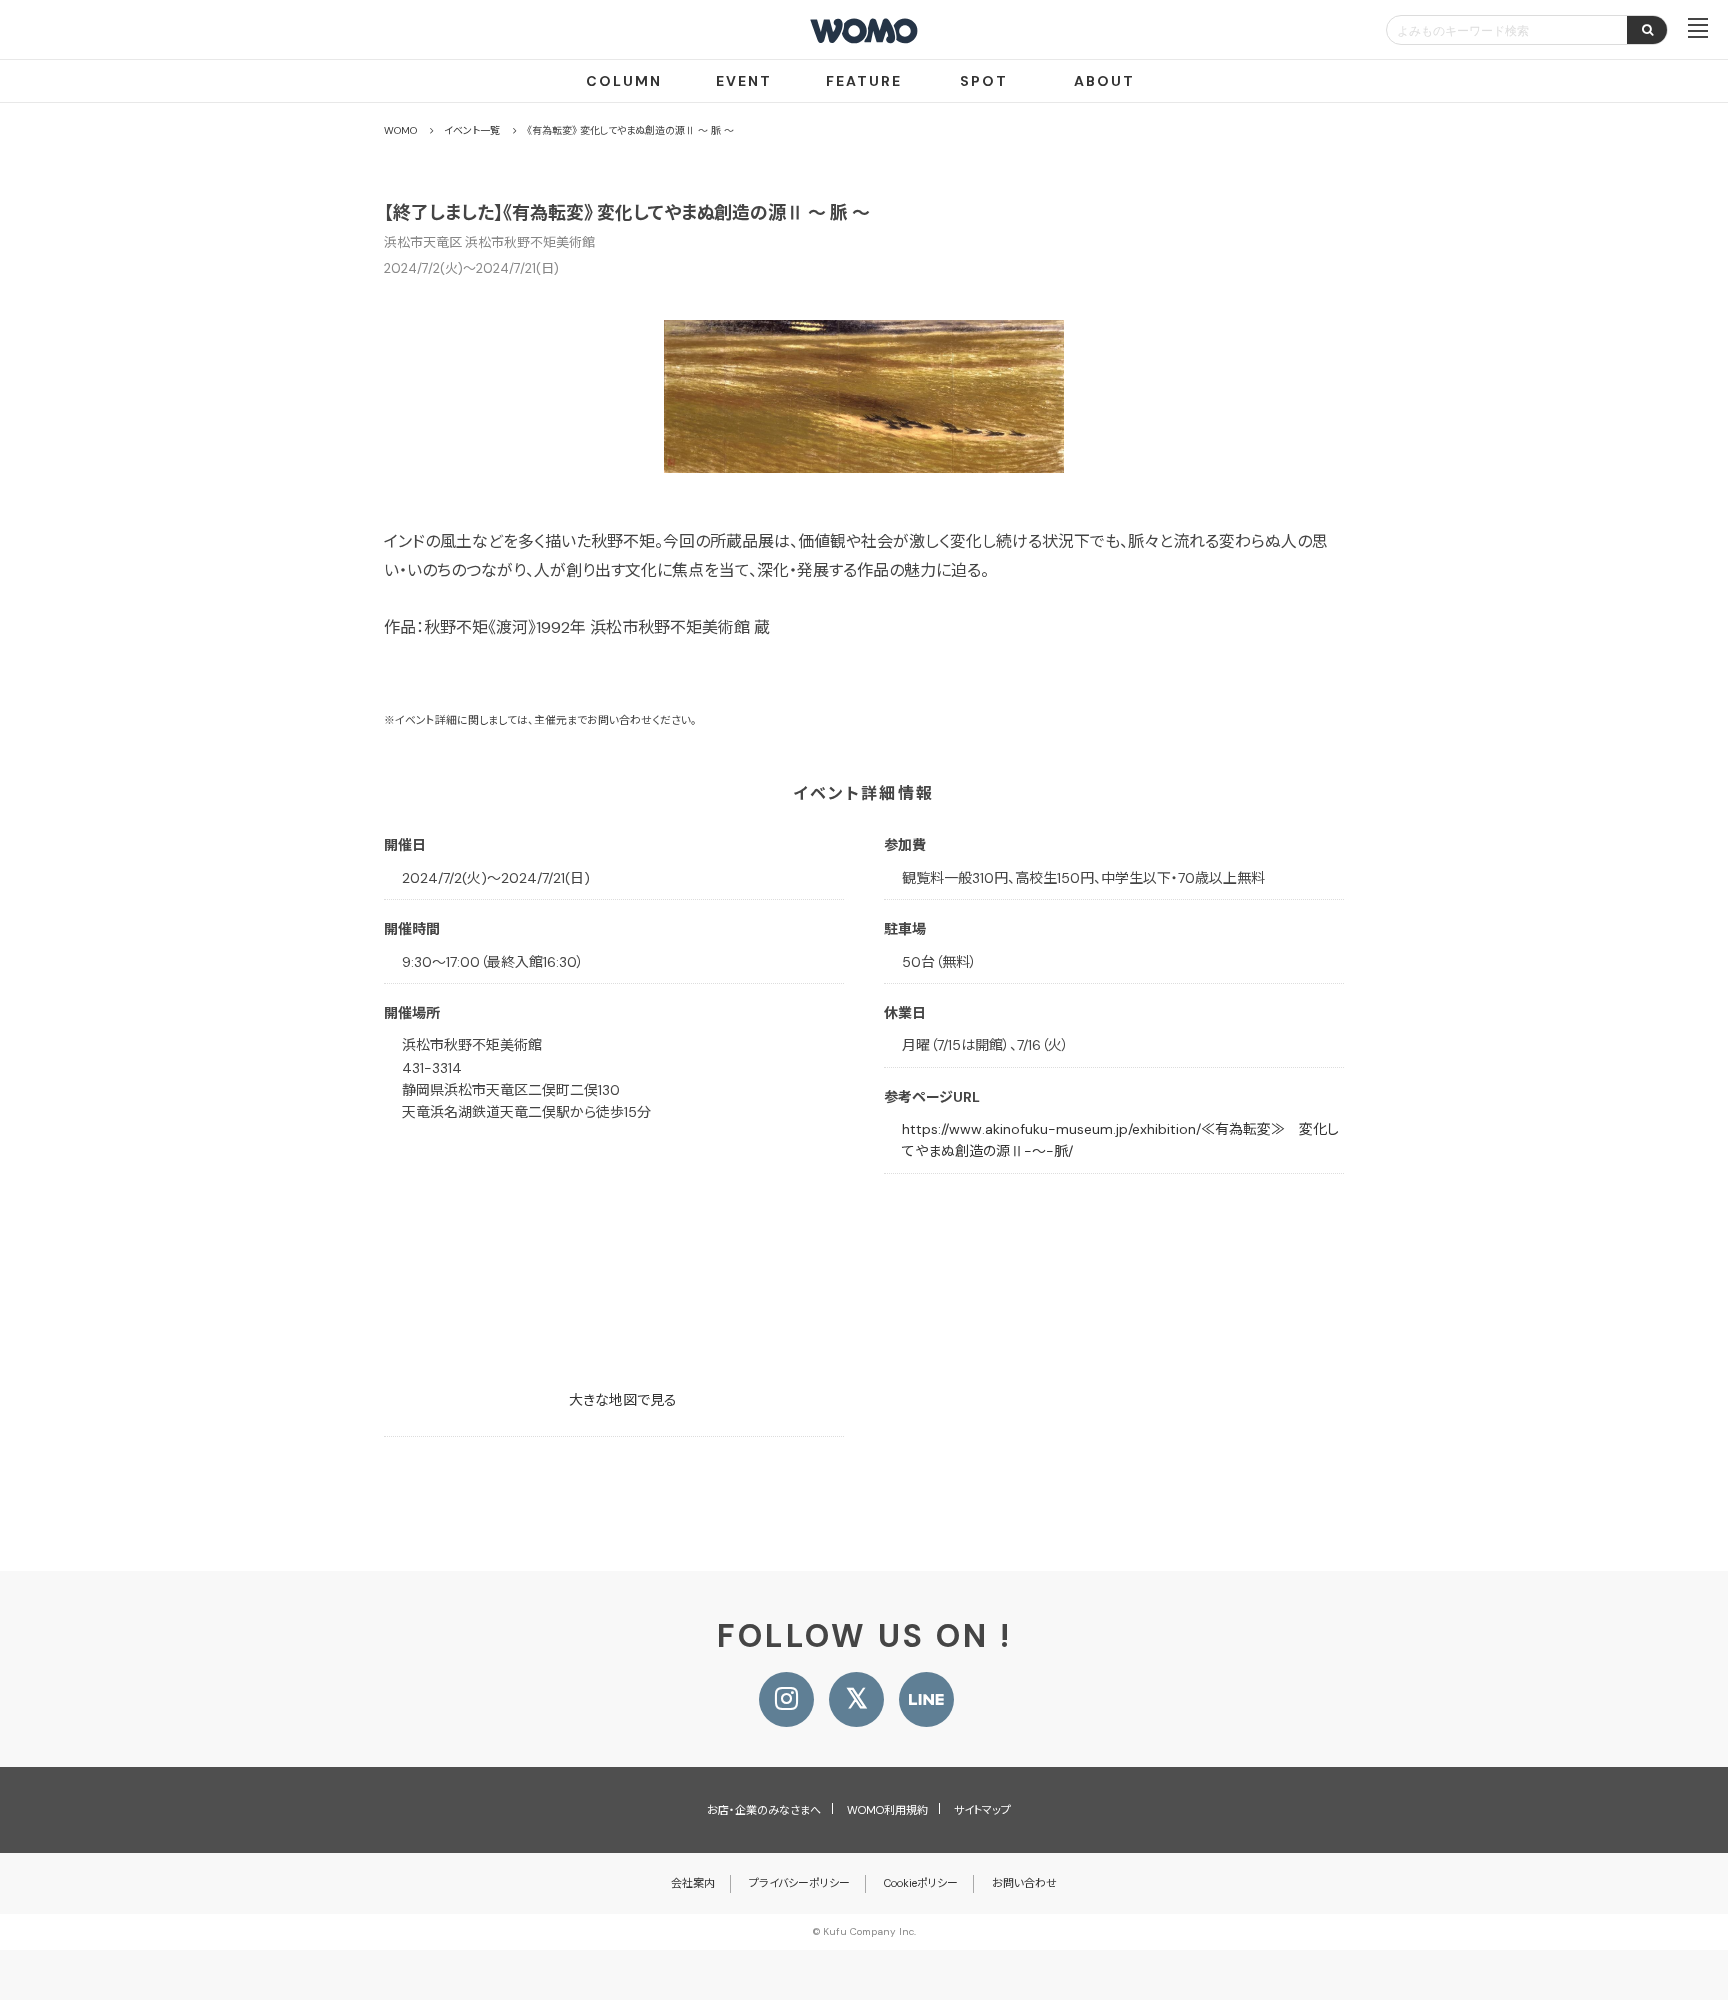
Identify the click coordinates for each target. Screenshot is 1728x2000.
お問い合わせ (1024, 1883)
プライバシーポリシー (799, 1883)
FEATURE (864, 81)
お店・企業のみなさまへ (764, 1810)
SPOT (984, 81)
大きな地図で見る (623, 1400)
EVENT (744, 81)
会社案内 (693, 1883)
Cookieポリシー (921, 1883)
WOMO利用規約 (887, 1810)
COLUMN (624, 81)
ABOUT (1104, 81)
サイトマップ (982, 1810)
